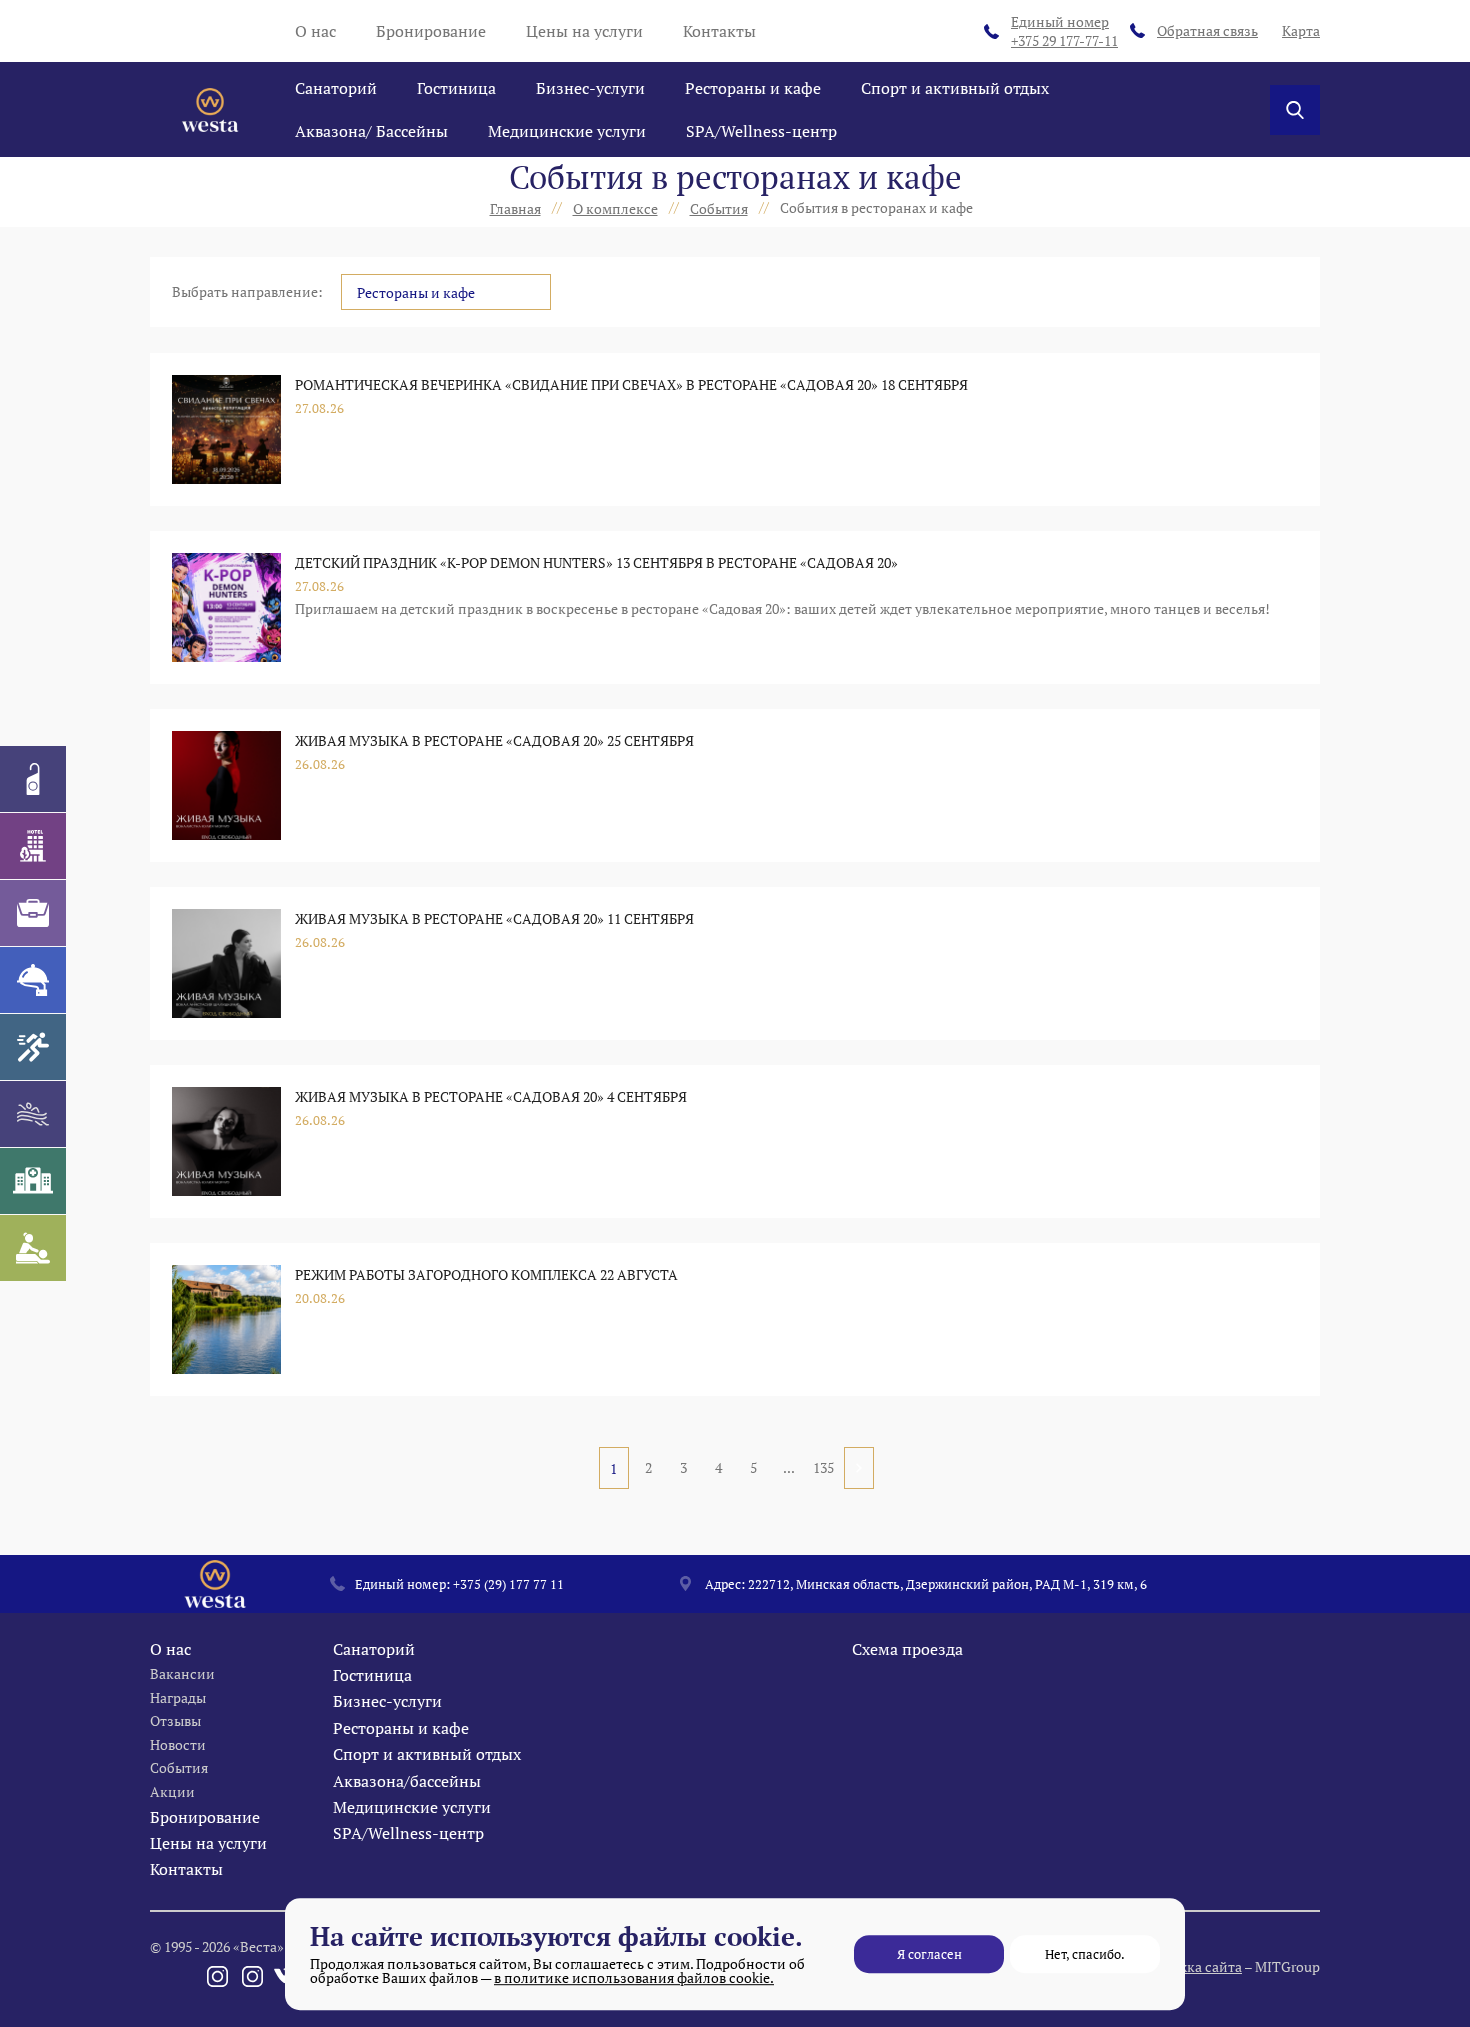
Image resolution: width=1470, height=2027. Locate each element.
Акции (172, 1791)
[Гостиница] (33, 846)
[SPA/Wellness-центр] (33, 1248)
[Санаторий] (33, 779)
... (789, 1467)
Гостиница (456, 88)
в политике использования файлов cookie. (634, 1977)
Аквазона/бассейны (407, 1781)
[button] (446, 292)
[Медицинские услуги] (33, 1181)
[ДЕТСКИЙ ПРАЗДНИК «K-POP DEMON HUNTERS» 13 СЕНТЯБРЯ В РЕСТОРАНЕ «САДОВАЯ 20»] (226, 607)
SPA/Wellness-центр (761, 131)
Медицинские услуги (567, 131)
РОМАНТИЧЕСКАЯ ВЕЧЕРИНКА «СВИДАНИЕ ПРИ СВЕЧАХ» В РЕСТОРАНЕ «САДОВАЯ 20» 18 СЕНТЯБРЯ (631, 384)
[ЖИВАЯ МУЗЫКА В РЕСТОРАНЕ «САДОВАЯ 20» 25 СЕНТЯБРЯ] (226, 785)
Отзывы (175, 1720)
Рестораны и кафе (753, 88)
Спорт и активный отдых (955, 88)
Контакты (719, 31)
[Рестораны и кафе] (33, 980)
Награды (178, 1697)
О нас (315, 31)
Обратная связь (1207, 30)
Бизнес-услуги (590, 88)
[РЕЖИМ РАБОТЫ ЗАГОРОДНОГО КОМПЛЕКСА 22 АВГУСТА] (226, 1319)
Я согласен (929, 1954)
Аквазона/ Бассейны (371, 131)
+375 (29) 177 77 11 (508, 1584)
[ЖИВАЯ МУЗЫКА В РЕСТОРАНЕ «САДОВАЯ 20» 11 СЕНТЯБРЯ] (226, 963)
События (179, 1767)
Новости (178, 1744)
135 (823, 1467)
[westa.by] (210, 110)
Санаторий (336, 88)
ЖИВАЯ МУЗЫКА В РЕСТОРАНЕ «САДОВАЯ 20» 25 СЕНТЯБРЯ (494, 740)
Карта (1301, 30)
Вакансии (182, 1673)
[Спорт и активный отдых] (33, 1047)
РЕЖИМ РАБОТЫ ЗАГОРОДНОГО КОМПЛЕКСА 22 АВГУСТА (486, 1274)
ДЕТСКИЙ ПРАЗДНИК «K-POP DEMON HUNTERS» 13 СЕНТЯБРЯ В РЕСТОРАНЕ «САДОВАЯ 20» (596, 562)
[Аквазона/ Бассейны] (33, 1114)
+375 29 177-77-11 (1064, 31)
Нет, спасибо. (1085, 1954)
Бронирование (431, 31)
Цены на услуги (584, 31)
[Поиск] (1295, 110)
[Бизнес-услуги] (33, 913)
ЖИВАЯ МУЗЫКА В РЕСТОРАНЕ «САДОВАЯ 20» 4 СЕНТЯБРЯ (491, 1096)
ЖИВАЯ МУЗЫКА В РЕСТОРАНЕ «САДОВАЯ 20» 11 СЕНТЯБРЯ (494, 918)
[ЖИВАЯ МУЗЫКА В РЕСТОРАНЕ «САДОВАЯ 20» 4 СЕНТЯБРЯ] (226, 1141)
